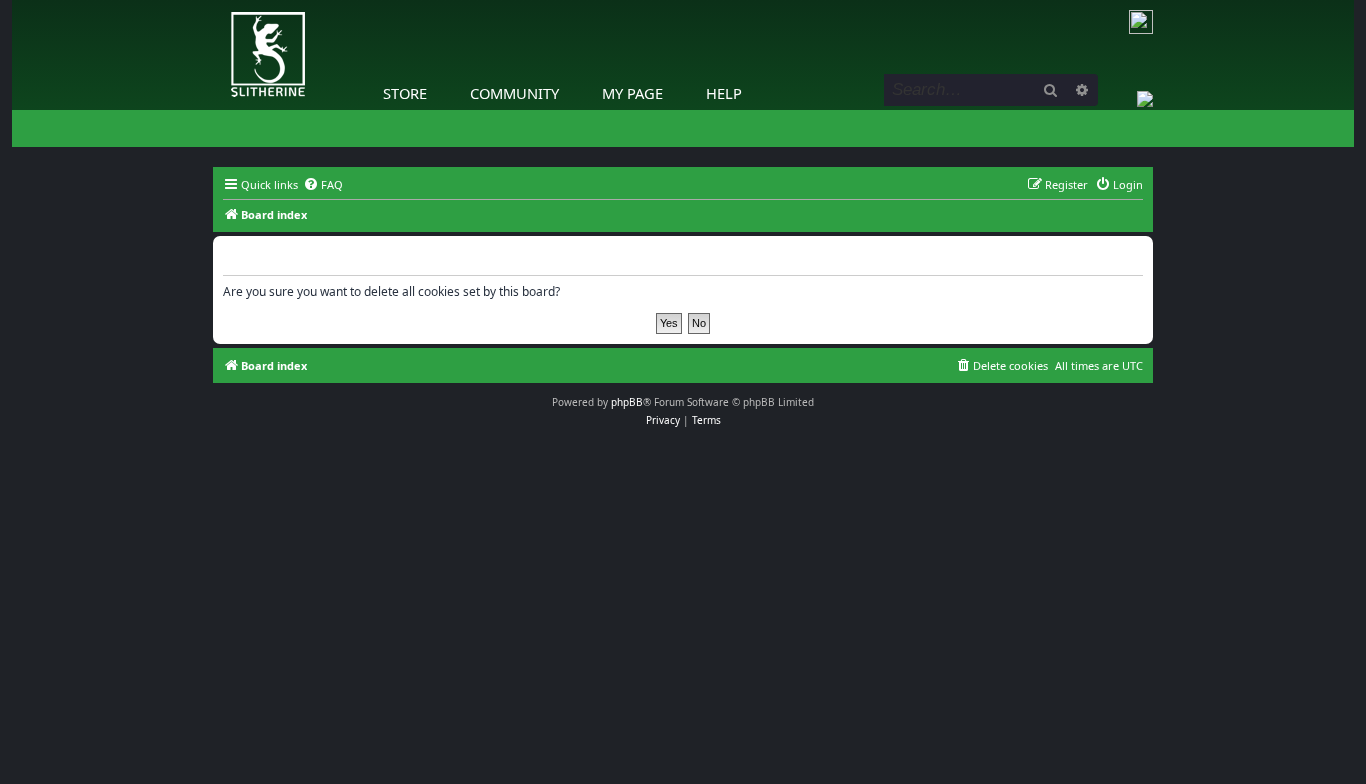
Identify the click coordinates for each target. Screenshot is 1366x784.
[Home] (218, 5)
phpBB (627, 402)
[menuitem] (323, 185)
